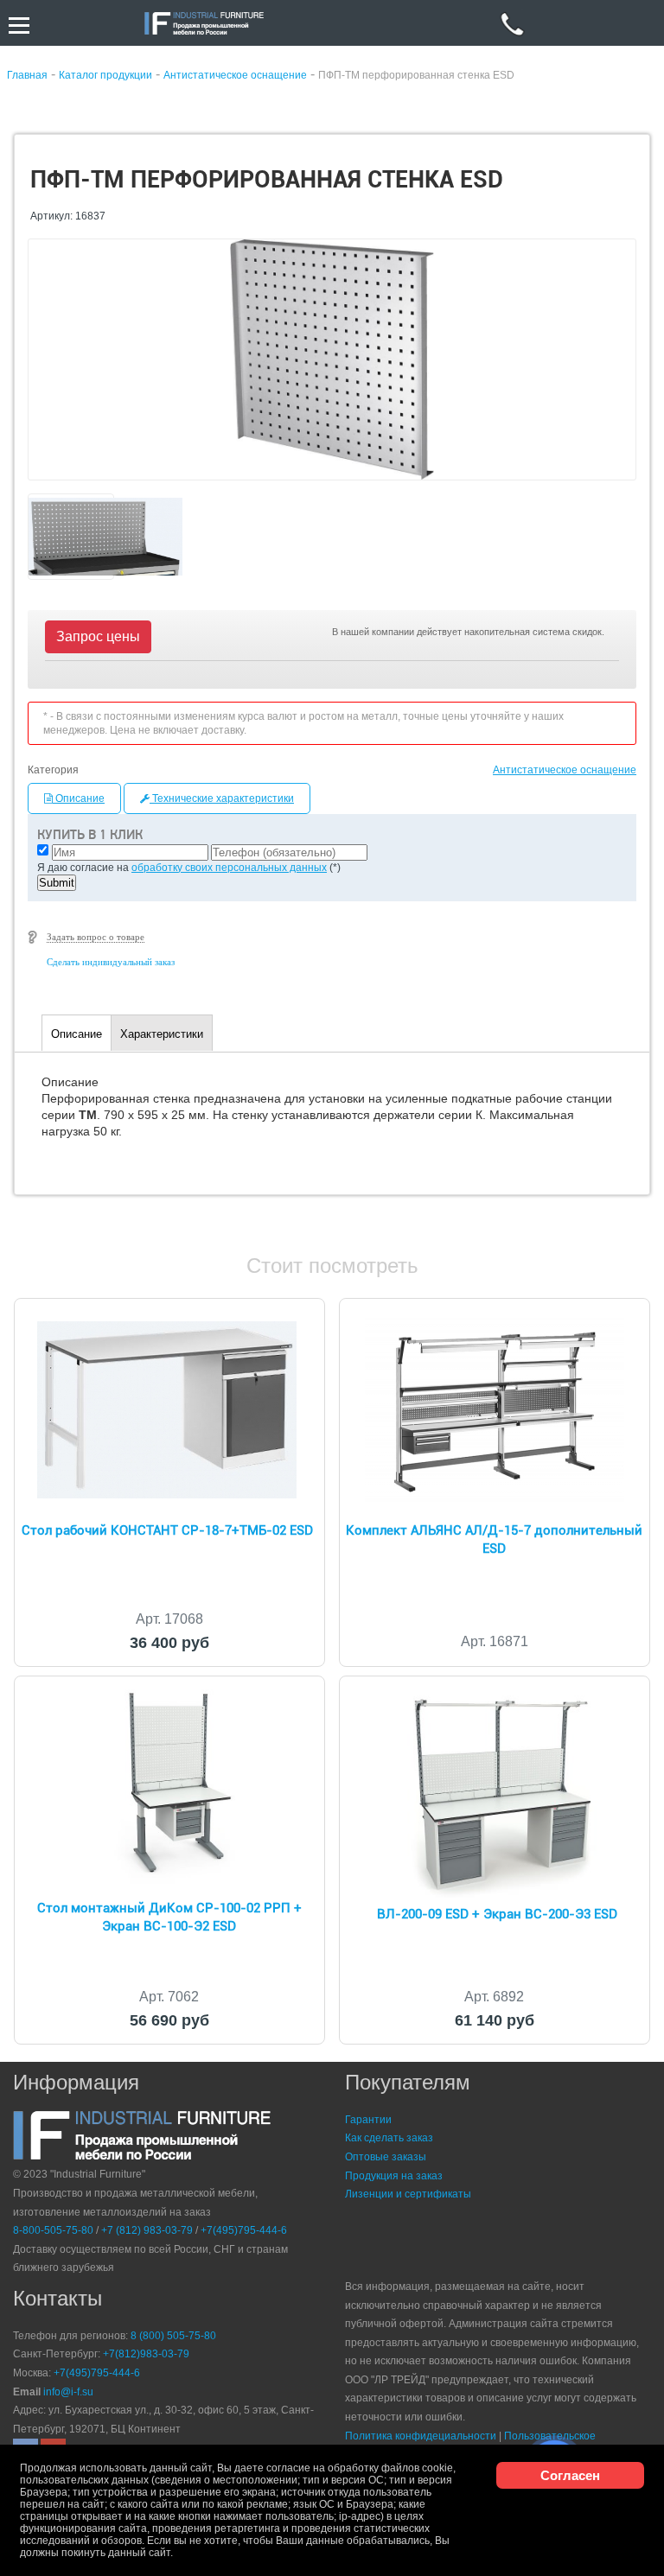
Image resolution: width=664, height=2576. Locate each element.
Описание (79, 798)
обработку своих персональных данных (229, 868)
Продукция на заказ (394, 2176)
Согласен (570, 2475)
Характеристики (162, 1034)
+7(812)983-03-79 (146, 2354)
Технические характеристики (222, 798)
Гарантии (368, 2120)
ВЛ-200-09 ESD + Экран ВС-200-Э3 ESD (497, 1914)
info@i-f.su (68, 2392)
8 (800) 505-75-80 (173, 2336)
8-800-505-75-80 (53, 2230)
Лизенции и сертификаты (408, 2194)
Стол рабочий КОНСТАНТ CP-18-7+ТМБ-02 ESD (167, 1530)
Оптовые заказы (386, 2157)
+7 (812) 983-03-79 (147, 2230)
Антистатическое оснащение (565, 770)
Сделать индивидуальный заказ (111, 962)
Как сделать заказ (389, 2138)
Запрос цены (98, 636)
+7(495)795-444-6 (244, 2230)
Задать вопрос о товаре (96, 937)
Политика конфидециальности (421, 2436)
